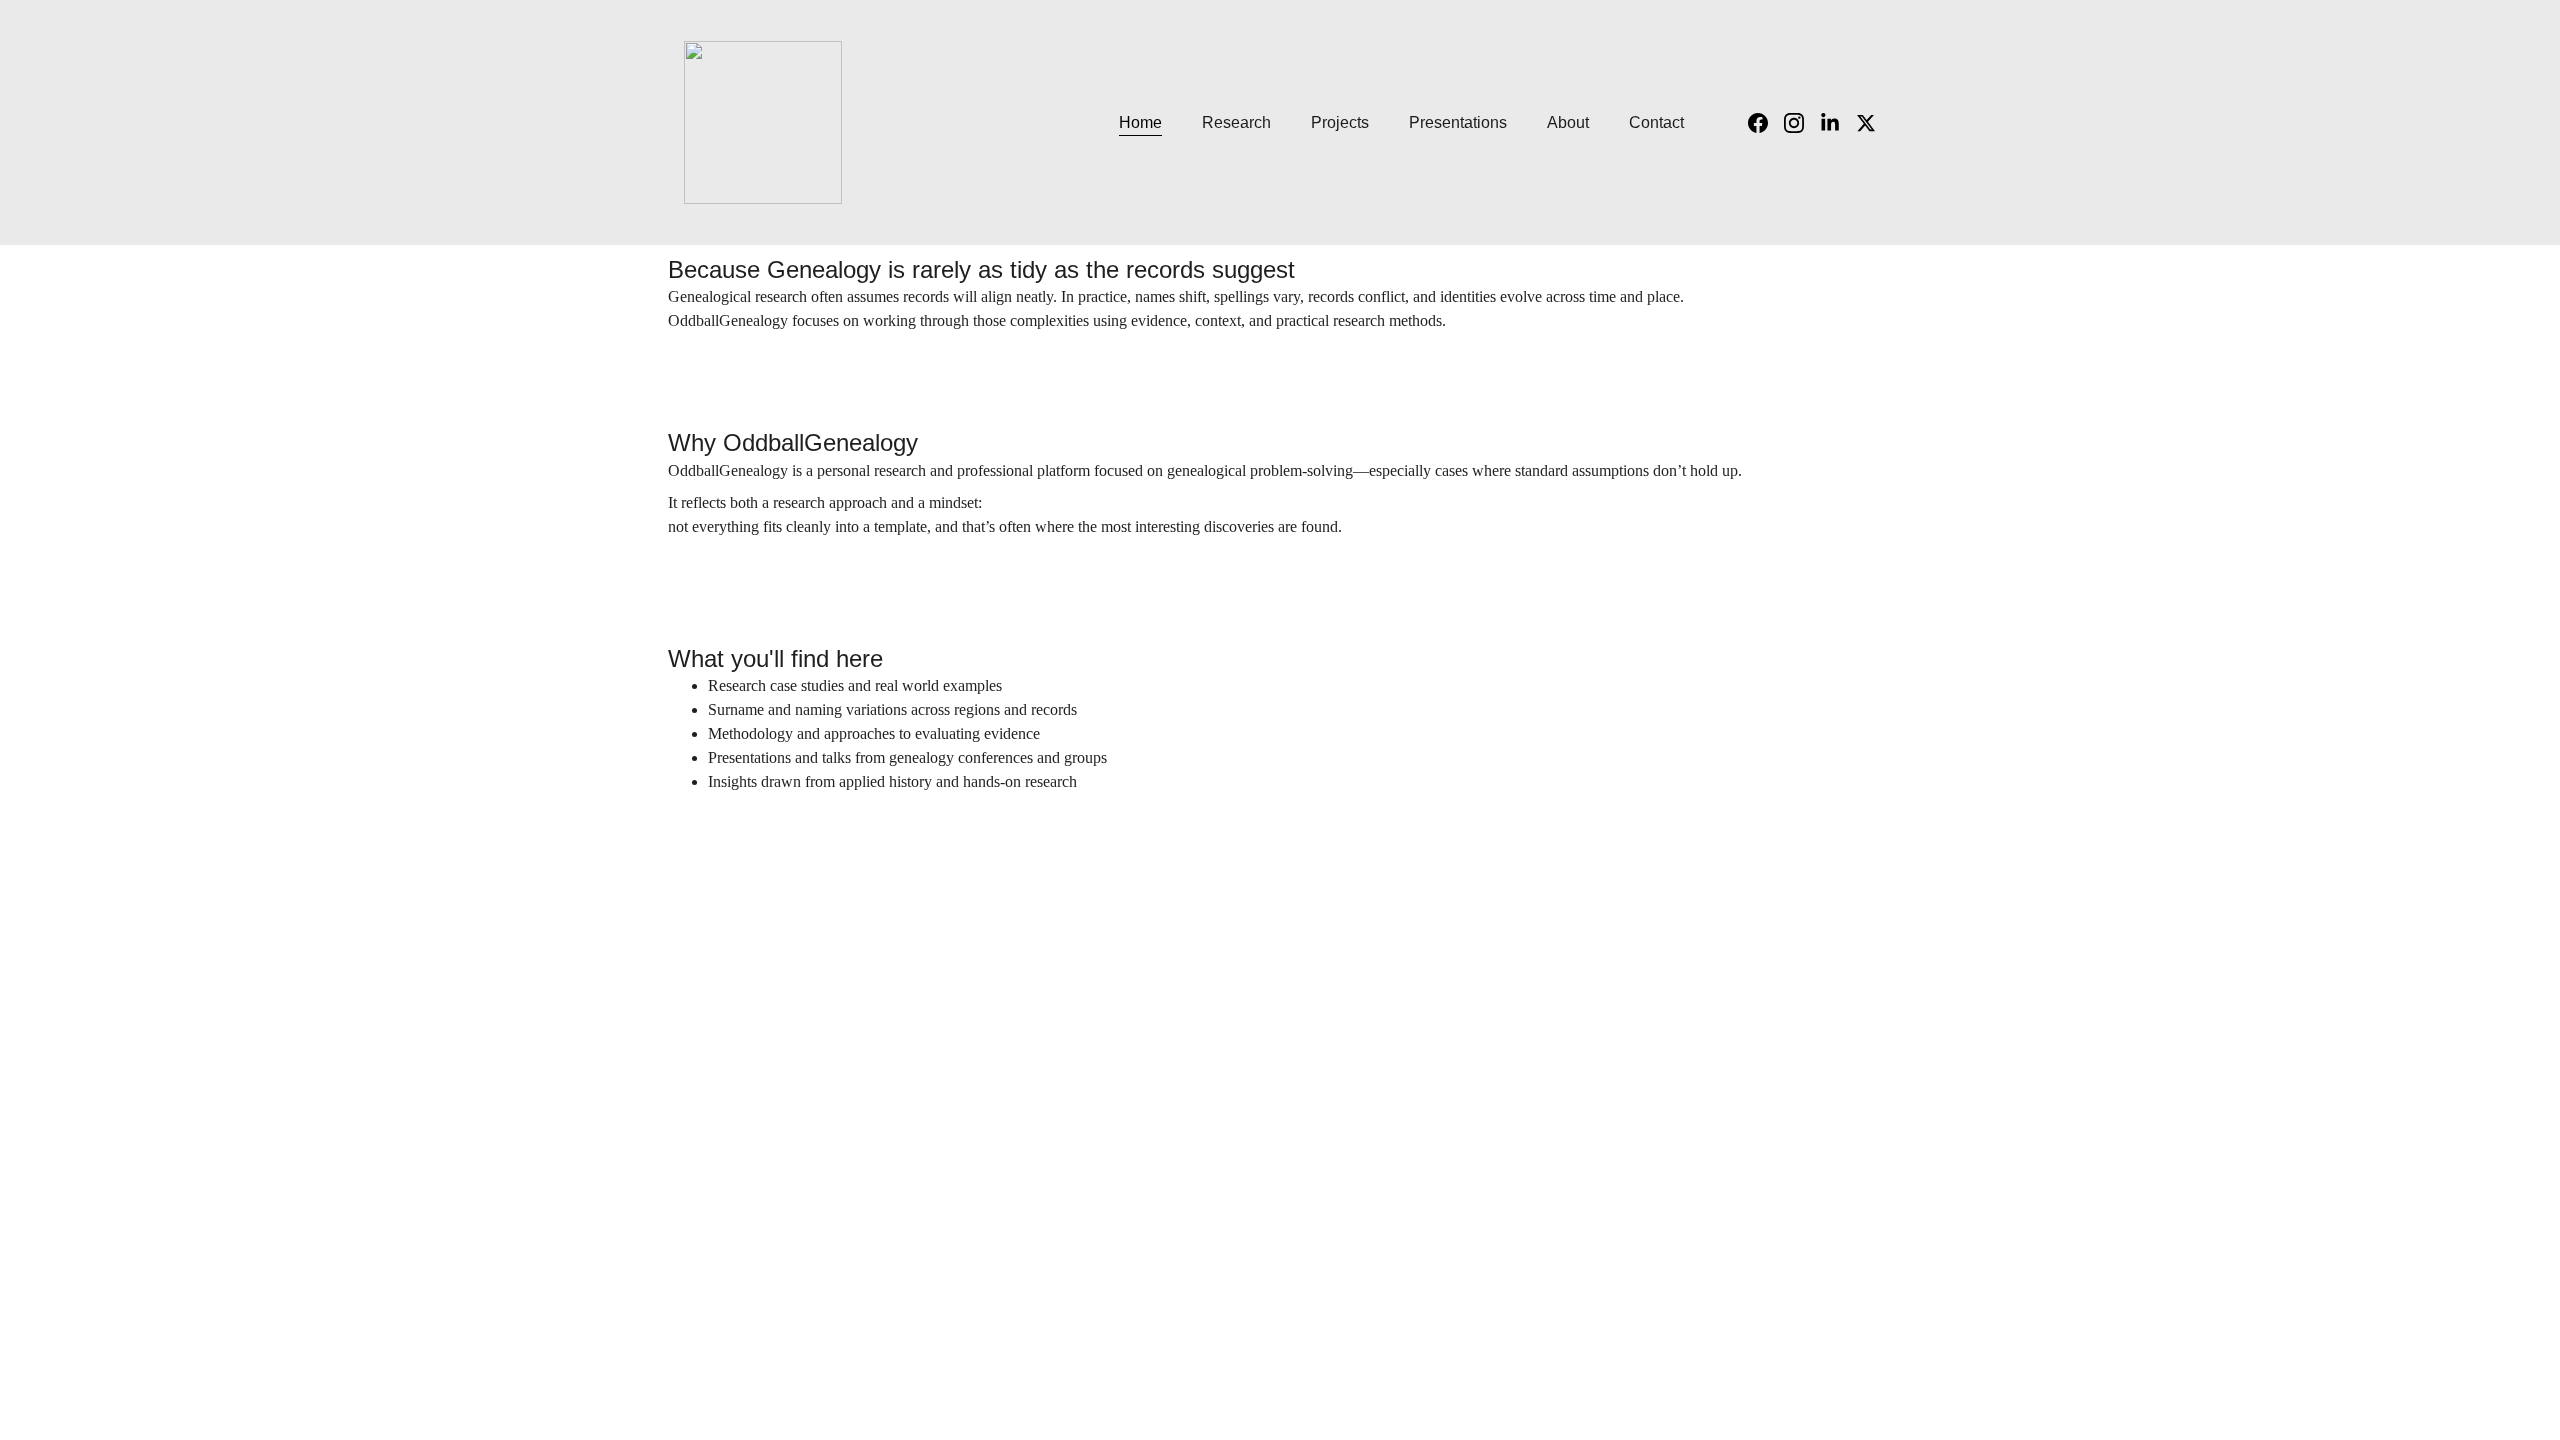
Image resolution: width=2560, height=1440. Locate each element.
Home (1140, 122)
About (1568, 122)
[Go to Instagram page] (1802, 123)
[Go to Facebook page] (1766, 123)
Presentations (1458, 122)
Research (1236, 122)
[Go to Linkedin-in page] (1838, 123)
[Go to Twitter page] (1866, 123)
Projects (1340, 122)
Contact (1656, 122)
